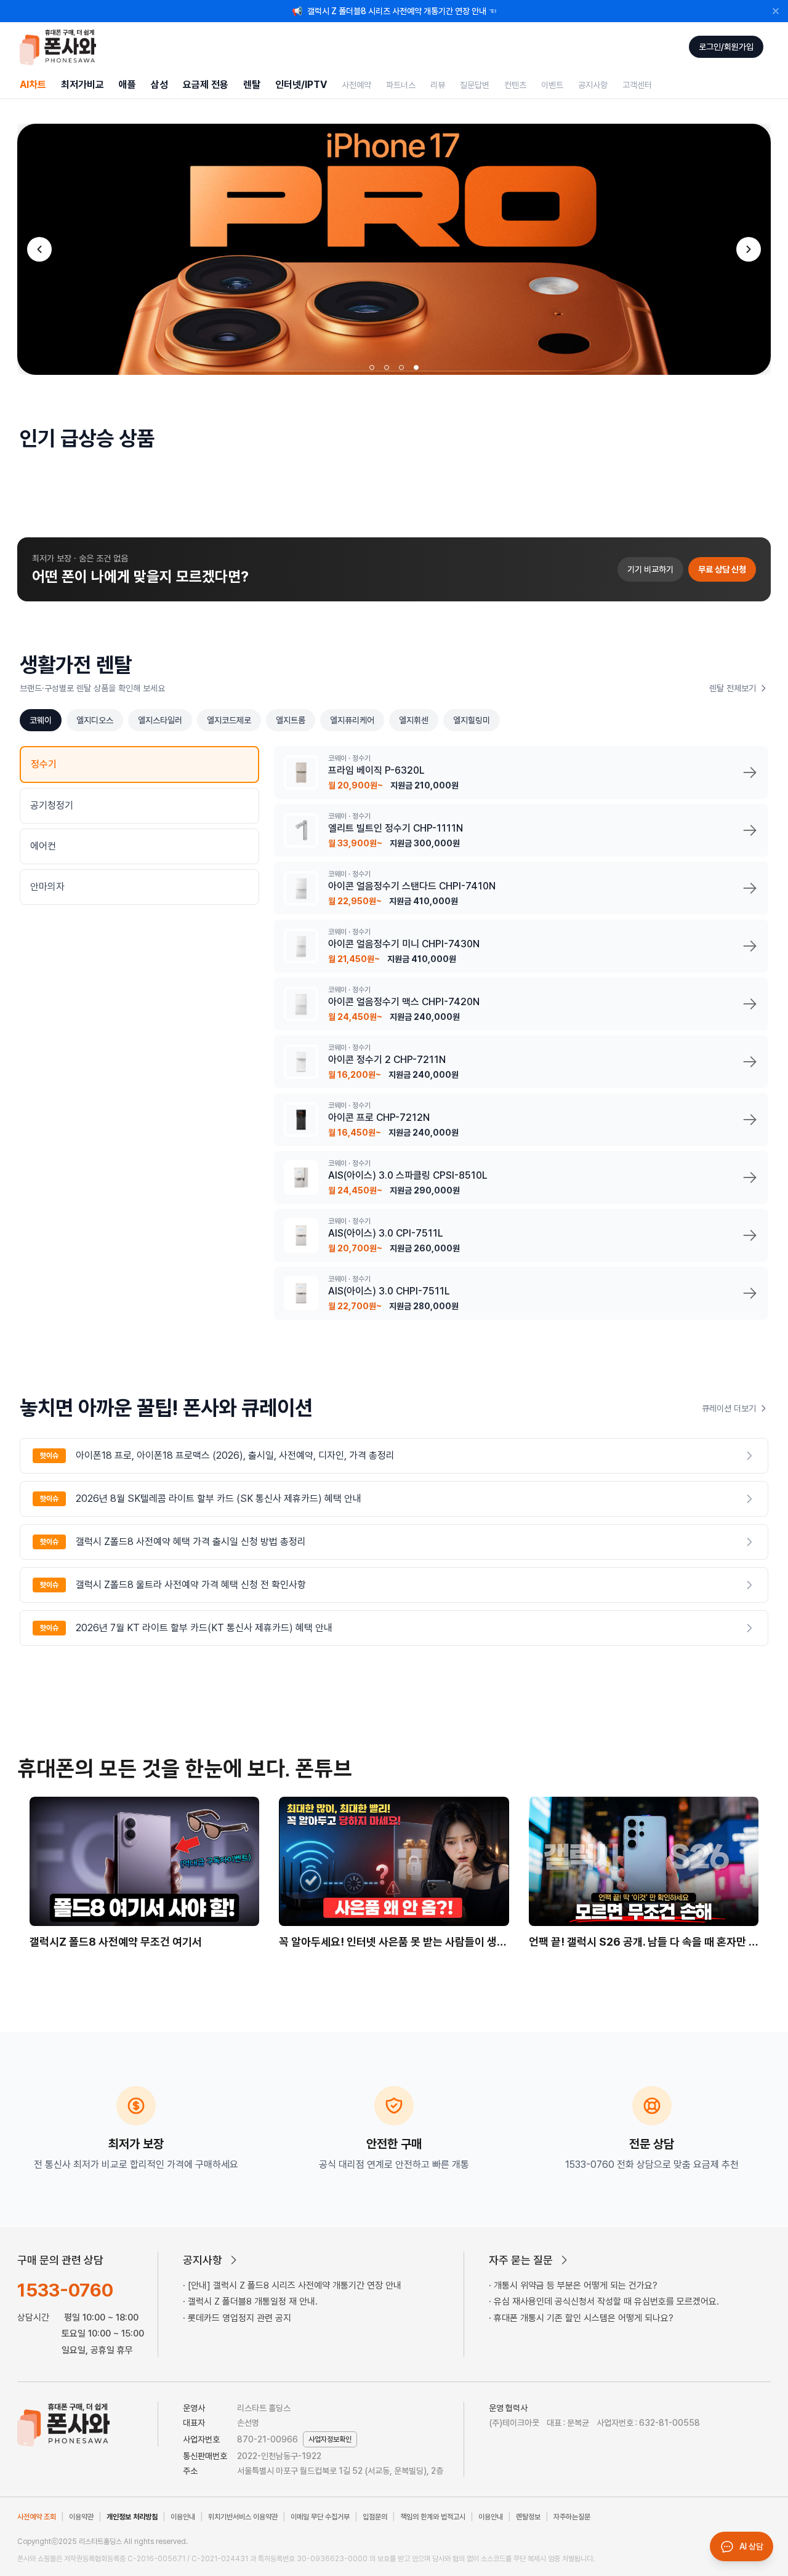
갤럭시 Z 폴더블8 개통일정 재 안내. (253, 2301)
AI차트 (33, 85)
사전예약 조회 (37, 2517)
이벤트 (552, 85)
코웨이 (41, 720)
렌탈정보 (528, 2517)
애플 (127, 85)
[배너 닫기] (776, 11)
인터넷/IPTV (301, 85)
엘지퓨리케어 (352, 720)
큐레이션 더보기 (729, 1408)
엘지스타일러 (160, 720)
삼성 (159, 85)
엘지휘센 (414, 720)
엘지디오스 (95, 720)
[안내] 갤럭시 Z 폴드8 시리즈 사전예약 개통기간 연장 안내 (295, 2285)
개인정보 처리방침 (132, 2517)
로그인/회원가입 (726, 47)
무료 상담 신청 (722, 569)
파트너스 (401, 85)
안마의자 (47, 887)
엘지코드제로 (229, 720)
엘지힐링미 (472, 720)
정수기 (44, 764)
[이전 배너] (39, 249)
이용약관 (81, 2517)
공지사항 (593, 85)
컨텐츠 (515, 85)
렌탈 (252, 85)
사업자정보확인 (330, 2439)
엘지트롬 (291, 720)
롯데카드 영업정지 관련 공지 (239, 2318)
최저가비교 (82, 85)
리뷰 (438, 85)
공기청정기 (52, 805)
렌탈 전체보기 (733, 688)
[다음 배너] (749, 249)
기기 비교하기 (650, 569)
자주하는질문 (572, 2517)
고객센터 (637, 85)
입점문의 (375, 2517)
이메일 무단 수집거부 (320, 2517)
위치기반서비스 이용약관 (243, 2517)
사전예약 (356, 85)
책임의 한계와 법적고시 (433, 2517)
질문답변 (475, 85)
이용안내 (183, 2517)
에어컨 (43, 846)
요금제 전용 (206, 85)
